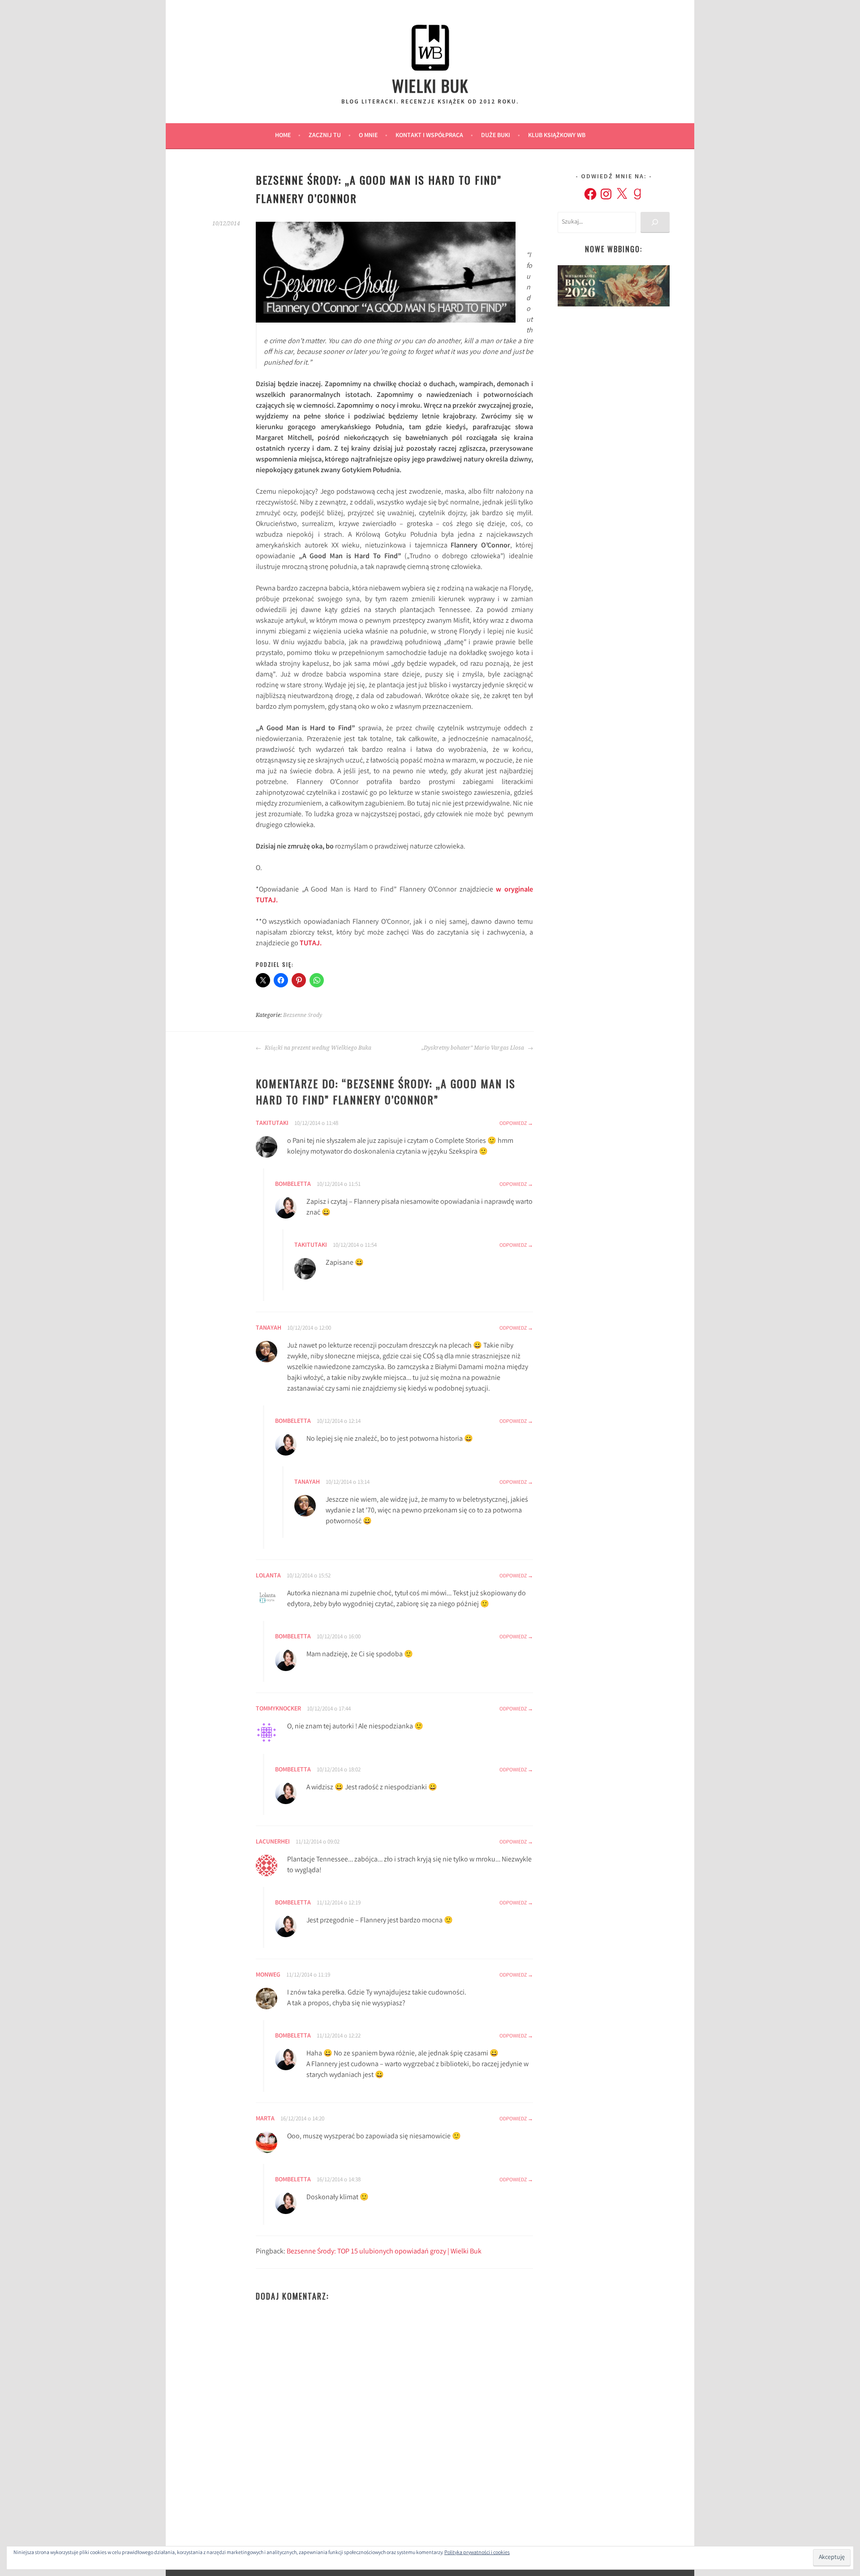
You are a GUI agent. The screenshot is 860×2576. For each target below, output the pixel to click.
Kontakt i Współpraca (429, 136)
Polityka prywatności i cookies (477, 2553)
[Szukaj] (655, 222)
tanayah (269, 1328)
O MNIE (368, 136)
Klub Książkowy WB (557, 136)
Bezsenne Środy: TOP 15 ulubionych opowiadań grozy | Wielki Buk (384, 2252)
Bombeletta (293, 1185)
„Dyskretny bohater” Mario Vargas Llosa (473, 1048)
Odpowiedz (513, 1124)
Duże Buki (496, 136)
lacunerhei (273, 1842)
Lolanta (268, 1576)
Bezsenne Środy (303, 1015)
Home (283, 136)
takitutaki (272, 1124)
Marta (265, 2119)
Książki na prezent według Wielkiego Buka (317, 1048)
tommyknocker (278, 1709)
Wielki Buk (430, 85)
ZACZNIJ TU (325, 136)
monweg (268, 1975)
